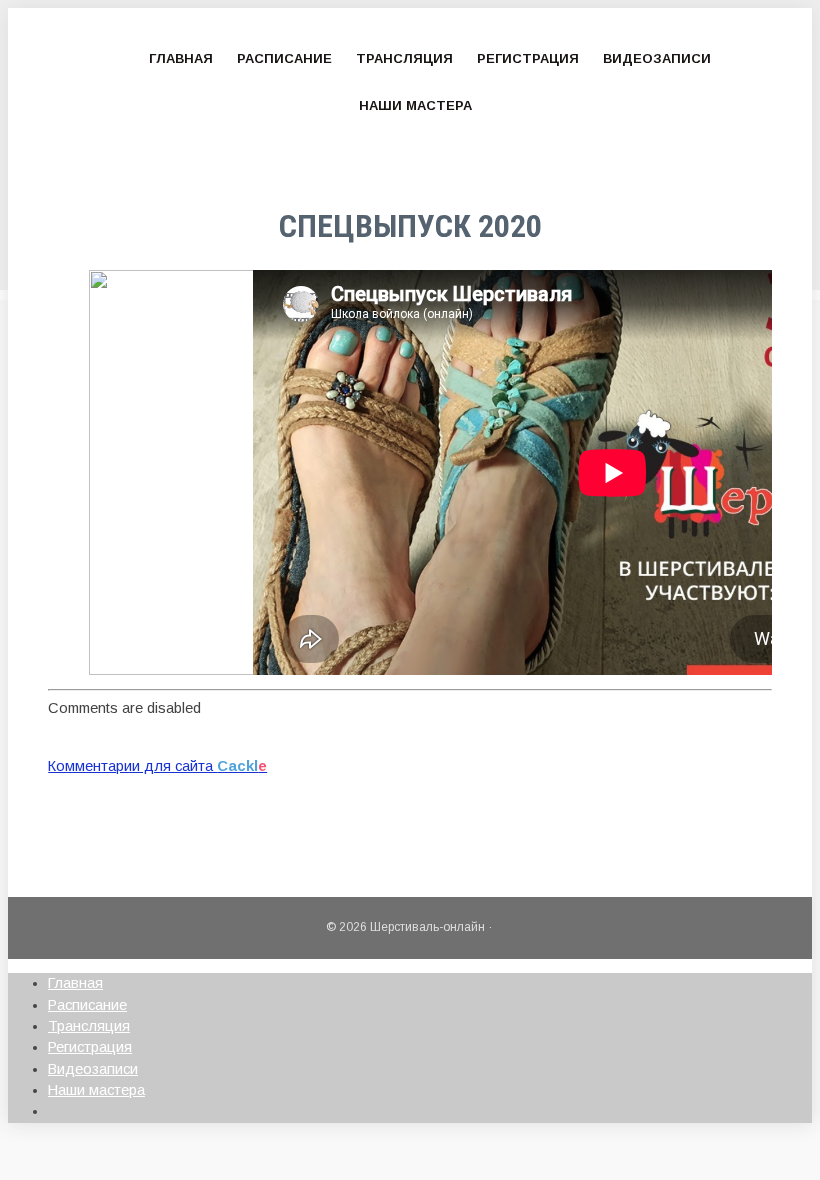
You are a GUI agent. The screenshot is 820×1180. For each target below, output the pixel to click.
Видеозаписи (657, 58)
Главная (181, 58)
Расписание (284, 58)
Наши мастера (415, 105)
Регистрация (528, 58)
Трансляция (404, 58)
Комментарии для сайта (157, 766)
